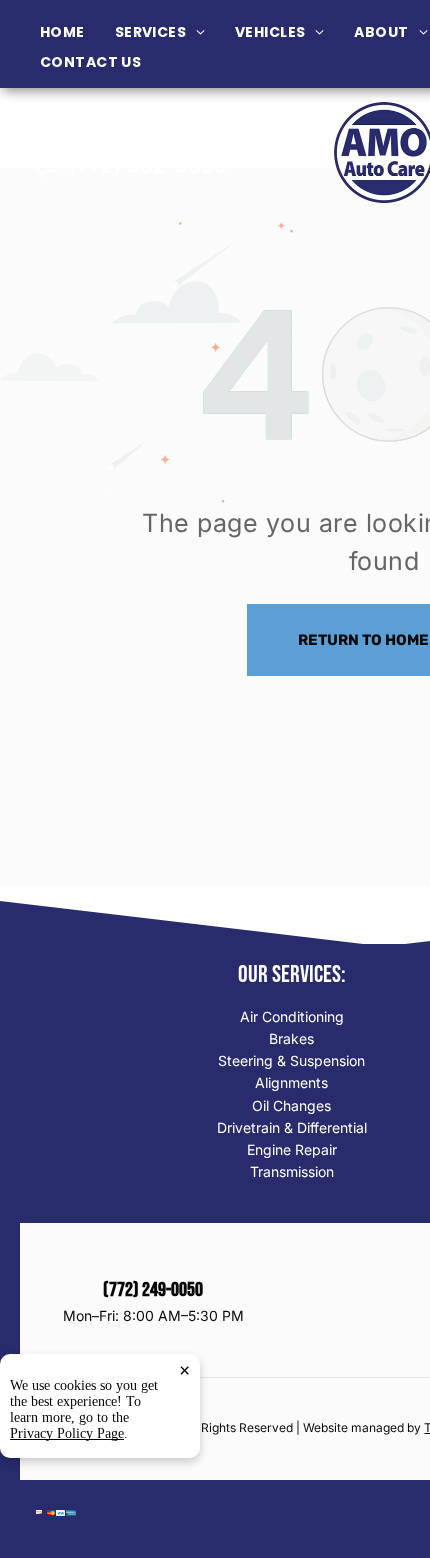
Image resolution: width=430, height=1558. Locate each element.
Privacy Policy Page (67, 1433)
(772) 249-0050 (148, 138)
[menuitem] (77, 32)
